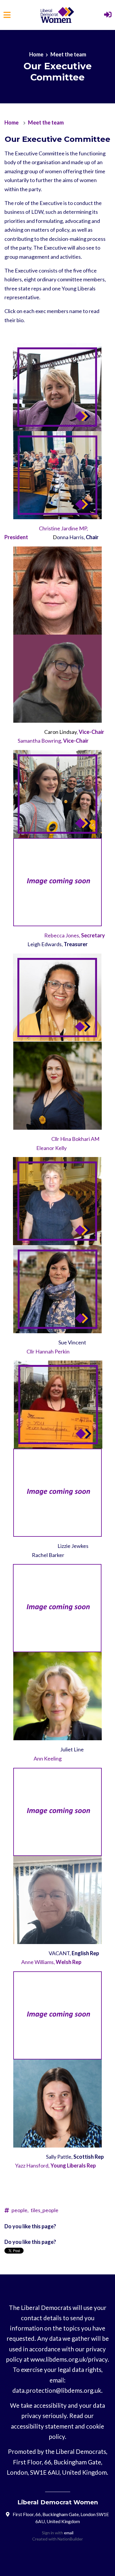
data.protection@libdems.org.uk (57, 2390)
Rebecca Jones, (75, 935)
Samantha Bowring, (53, 741)
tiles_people (45, 2210)
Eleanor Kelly (51, 1148)
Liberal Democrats (81, 2451)
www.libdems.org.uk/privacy (69, 2359)
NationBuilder (70, 2539)
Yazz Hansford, (55, 2165)
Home (36, 54)
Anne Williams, (51, 1962)
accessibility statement (42, 2426)
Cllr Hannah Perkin (48, 1351)
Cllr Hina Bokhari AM (75, 1139)
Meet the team (68, 54)
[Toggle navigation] (7, 15)
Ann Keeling (48, 1758)
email (69, 2533)
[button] (108, 15)
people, (20, 2210)
